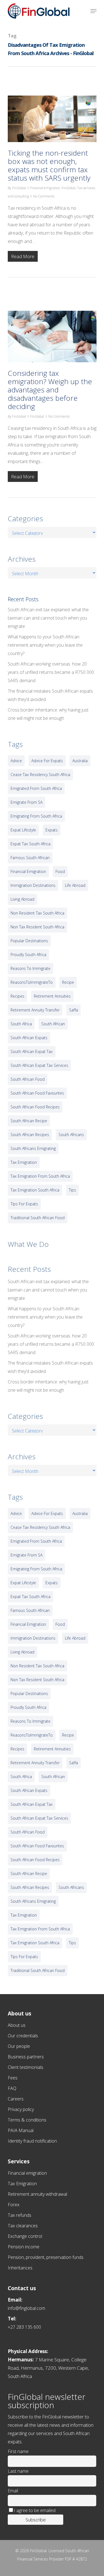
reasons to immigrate (31, 968)
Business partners (26, 2057)
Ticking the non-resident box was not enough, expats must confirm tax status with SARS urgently (49, 165)
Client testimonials (26, 2067)
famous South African (30, 858)
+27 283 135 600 (24, 2327)
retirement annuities (52, 996)
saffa (73, 1010)
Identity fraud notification (32, 2141)
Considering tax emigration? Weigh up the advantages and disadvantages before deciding (50, 390)
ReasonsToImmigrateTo (32, 982)
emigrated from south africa (36, 788)
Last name (18, 2471)
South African (53, 1024)
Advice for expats (47, 761)
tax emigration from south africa (40, 1176)
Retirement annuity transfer (35, 1010)
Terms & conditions (27, 2120)
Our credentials (23, 2036)
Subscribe (36, 2520)
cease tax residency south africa (40, 775)
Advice (16, 761)
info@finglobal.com (26, 2308)
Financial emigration (45, 188)
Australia (80, 761)
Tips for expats (24, 1204)
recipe (68, 982)
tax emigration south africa (35, 1190)
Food (60, 871)
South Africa (21, 1024)
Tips (72, 1190)
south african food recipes (35, 1107)
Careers (16, 2099)
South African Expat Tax (32, 1051)
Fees (13, 2078)
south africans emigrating (33, 1148)
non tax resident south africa (37, 927)
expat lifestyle (23, 830)
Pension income (24, 2247)
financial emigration (28, 871)
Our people (19, 2046)
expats (52, 830)
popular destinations (29, 941)
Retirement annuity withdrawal (37, 2194)
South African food (28, 1079)
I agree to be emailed (35, 2510)
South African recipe (29, 1121)
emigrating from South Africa (36, 816)
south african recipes (30, 1135)
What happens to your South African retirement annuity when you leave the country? (45, 645)
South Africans (71, 1135)
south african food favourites (37, 1093)
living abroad (22, 899)
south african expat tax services (39, 1065)
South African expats (29, 1038)
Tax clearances (23, 2226)
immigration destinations (33, 885)
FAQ (12, 2088)
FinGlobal (19, 188)
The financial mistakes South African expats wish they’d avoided (50, 695)
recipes (17, 996)
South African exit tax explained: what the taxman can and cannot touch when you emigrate (48, 618)
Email (13, 2491)
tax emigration (24, 1162)
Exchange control (25, 2236)
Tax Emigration (22, 2184)
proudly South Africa (28, 955)
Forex (14, 2205)
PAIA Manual (21, 2130)
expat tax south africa (31, 844)
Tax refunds (20, 2215)
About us (17, 2025)
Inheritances (20, 2268)
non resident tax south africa (37, 913)
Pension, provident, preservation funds (46, 2257)
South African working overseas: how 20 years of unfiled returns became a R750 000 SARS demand (51, 672)
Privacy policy (21, 2109)
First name (18, 2451)
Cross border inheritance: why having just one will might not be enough (48, 714)
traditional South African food (38, 1218)
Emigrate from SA (26, 802)
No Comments (44, 196)
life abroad (75, 885)
